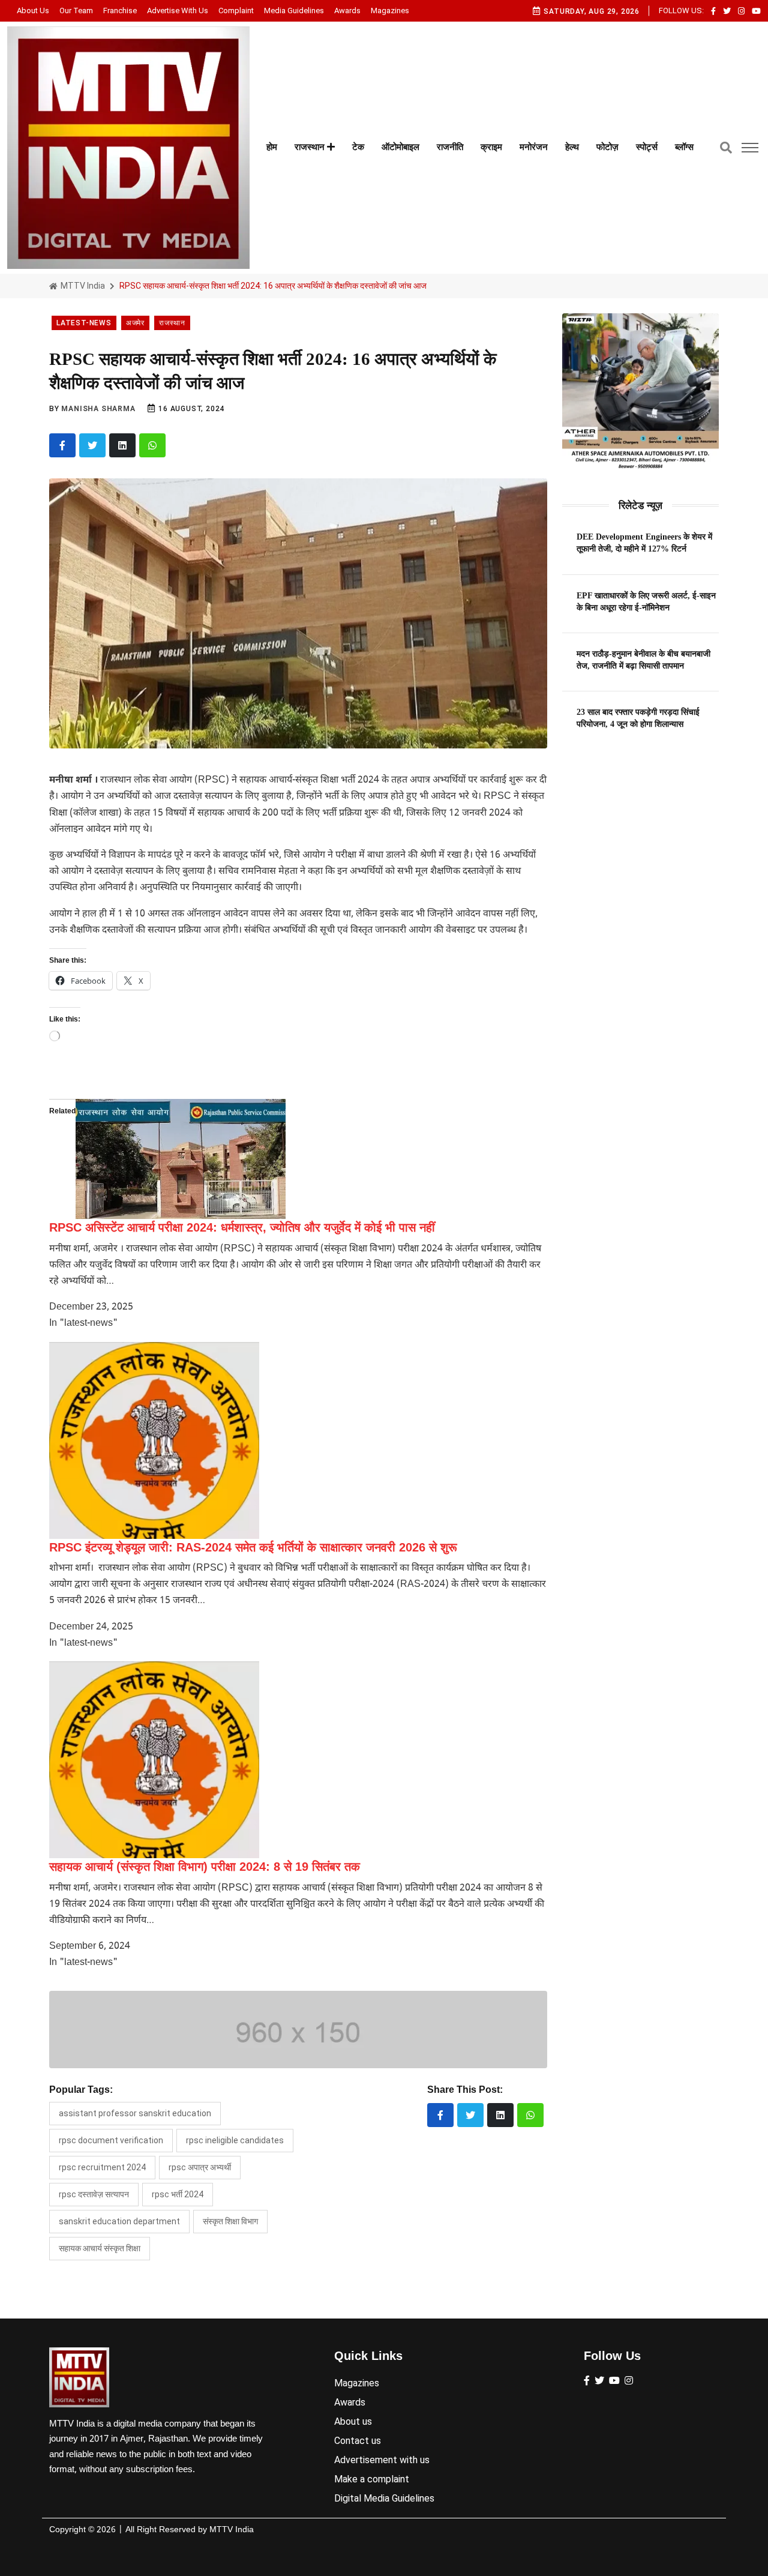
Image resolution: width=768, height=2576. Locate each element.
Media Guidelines (294, 11)
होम (272, 147)
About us (33, 11)
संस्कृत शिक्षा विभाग (230, 2221)
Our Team (76, 11)
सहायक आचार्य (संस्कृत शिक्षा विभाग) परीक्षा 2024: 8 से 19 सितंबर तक (205, 1867)
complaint (236, 11)
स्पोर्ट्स (647, 147)
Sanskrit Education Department (119, 2221)
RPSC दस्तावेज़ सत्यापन (94, 2194)
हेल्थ (572, 147)
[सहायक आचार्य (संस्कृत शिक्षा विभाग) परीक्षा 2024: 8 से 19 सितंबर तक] (154, 1760)
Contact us (358, 2441)
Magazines (390, 11)
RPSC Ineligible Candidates (235, 2140)
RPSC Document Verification (111, 2140)
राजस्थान (311, 147)
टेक (358, 147)
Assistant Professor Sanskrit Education (135, 2113)
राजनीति (450, 147)
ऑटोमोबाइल (400, 147)
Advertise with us (178, 11)
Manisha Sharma (98, 409)
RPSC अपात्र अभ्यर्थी (200, 2167)
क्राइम (491, 147)
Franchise (120, 11)
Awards (347, 11)
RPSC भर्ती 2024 (178, 2194)
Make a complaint (372, 2479)
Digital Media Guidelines (384, 2498)
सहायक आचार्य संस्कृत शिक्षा (100, 2248)
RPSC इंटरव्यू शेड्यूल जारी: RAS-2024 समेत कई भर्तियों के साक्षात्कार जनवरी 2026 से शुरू (253, 1547)
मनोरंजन (534, 147)
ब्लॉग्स (684, 147)
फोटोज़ (607, 147)
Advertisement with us (382, 2460)
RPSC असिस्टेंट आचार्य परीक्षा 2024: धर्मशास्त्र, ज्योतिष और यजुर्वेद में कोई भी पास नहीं (242, 1227)
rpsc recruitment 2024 (102, 2167)
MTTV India (82, 286)
